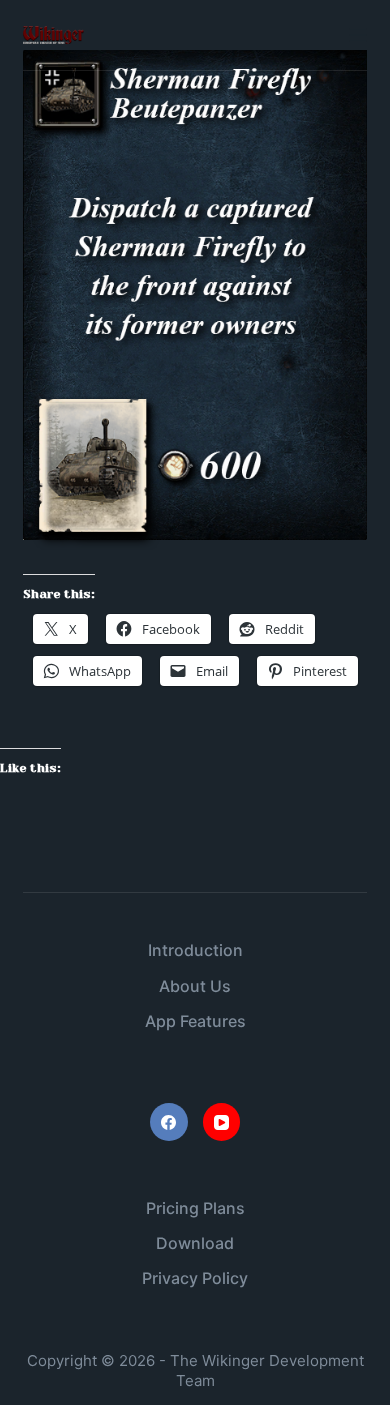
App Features (195, 1021)
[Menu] (358, 35)
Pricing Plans (195, 1208)
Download (195, 1243)
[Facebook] (169, 1122)
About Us (195, 986)
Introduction (195, 950)
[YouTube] (222, 1122)
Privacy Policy (195, 1278)
